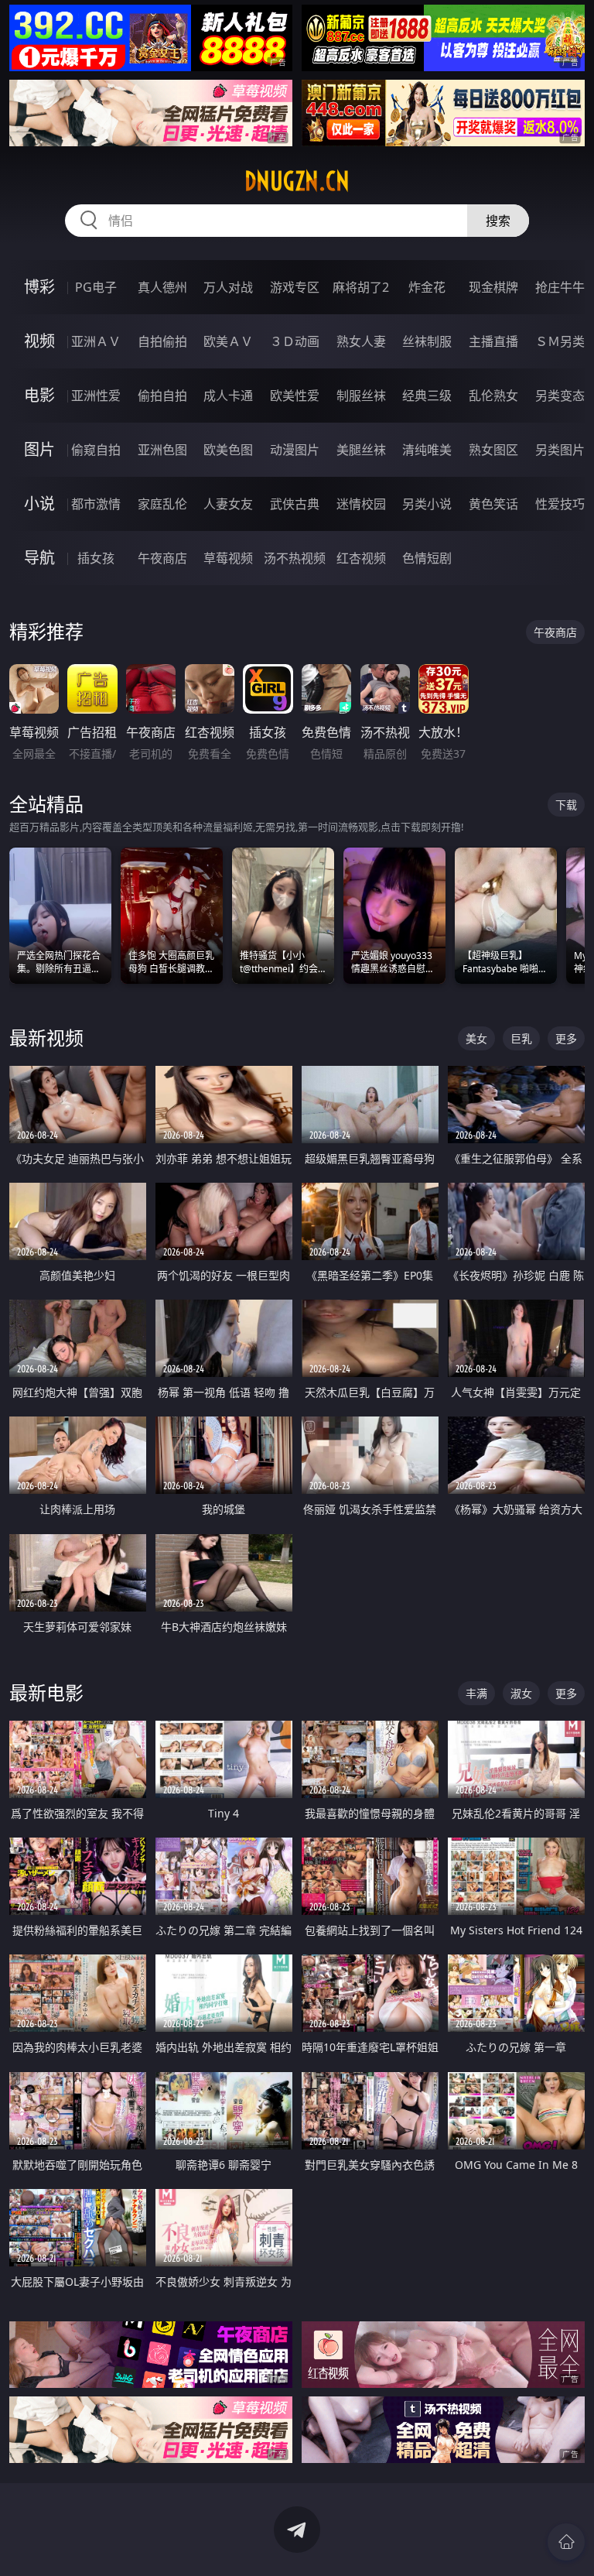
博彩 (39, 287)
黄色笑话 (493, 504)
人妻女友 (228, 504)
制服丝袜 (361, 396)
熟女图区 (493, 450)
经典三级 (427, 396)
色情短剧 (427, 558)
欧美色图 (228, 450)
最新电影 (46, 1692)
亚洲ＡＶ (96, 341)
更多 (566, 1038)
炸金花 (427, 287)
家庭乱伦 (162, 504)
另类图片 (560, 450)
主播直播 (493, 341)
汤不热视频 (295, 558)
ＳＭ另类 (560, 341)
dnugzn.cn (297, 181)
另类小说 (427, 504)
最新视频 (46, 1038)
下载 (566, 805)
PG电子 (96, 287)
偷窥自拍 (96, 450)
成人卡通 (228, 396)
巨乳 (521, 1038)
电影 (39, 395)
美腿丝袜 (361, 450)
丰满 (476, 1693)
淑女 (521, 1693)
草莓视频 (228, 558)
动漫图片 (295, 450)
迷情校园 (361, 504)
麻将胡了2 (361, 287)
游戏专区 (295, 287)
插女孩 (96, 558)
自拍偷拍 (162, 341)
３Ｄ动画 (295, 341)
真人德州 (162, 287)
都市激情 (96, 504)
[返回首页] (566, 2542)
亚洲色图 (162, 450)
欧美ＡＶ (228, 341)
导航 (39, 558)
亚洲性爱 (96, 396)
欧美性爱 (295, 396)
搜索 (498, 221)
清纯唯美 (427, 450)
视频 (39, 341)
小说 (39, 504)
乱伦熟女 (493, 396)
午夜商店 (162, 558)
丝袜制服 (427, 341)
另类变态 (560, 396)
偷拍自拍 (162, 396)
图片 (39, 449)
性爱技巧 (560, 504)
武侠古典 (295, 504)
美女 (476, 1038)
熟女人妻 (361, 341)
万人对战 (228, 287)
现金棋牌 (493, 287)
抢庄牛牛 (560, 287)
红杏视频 (361, 558)
